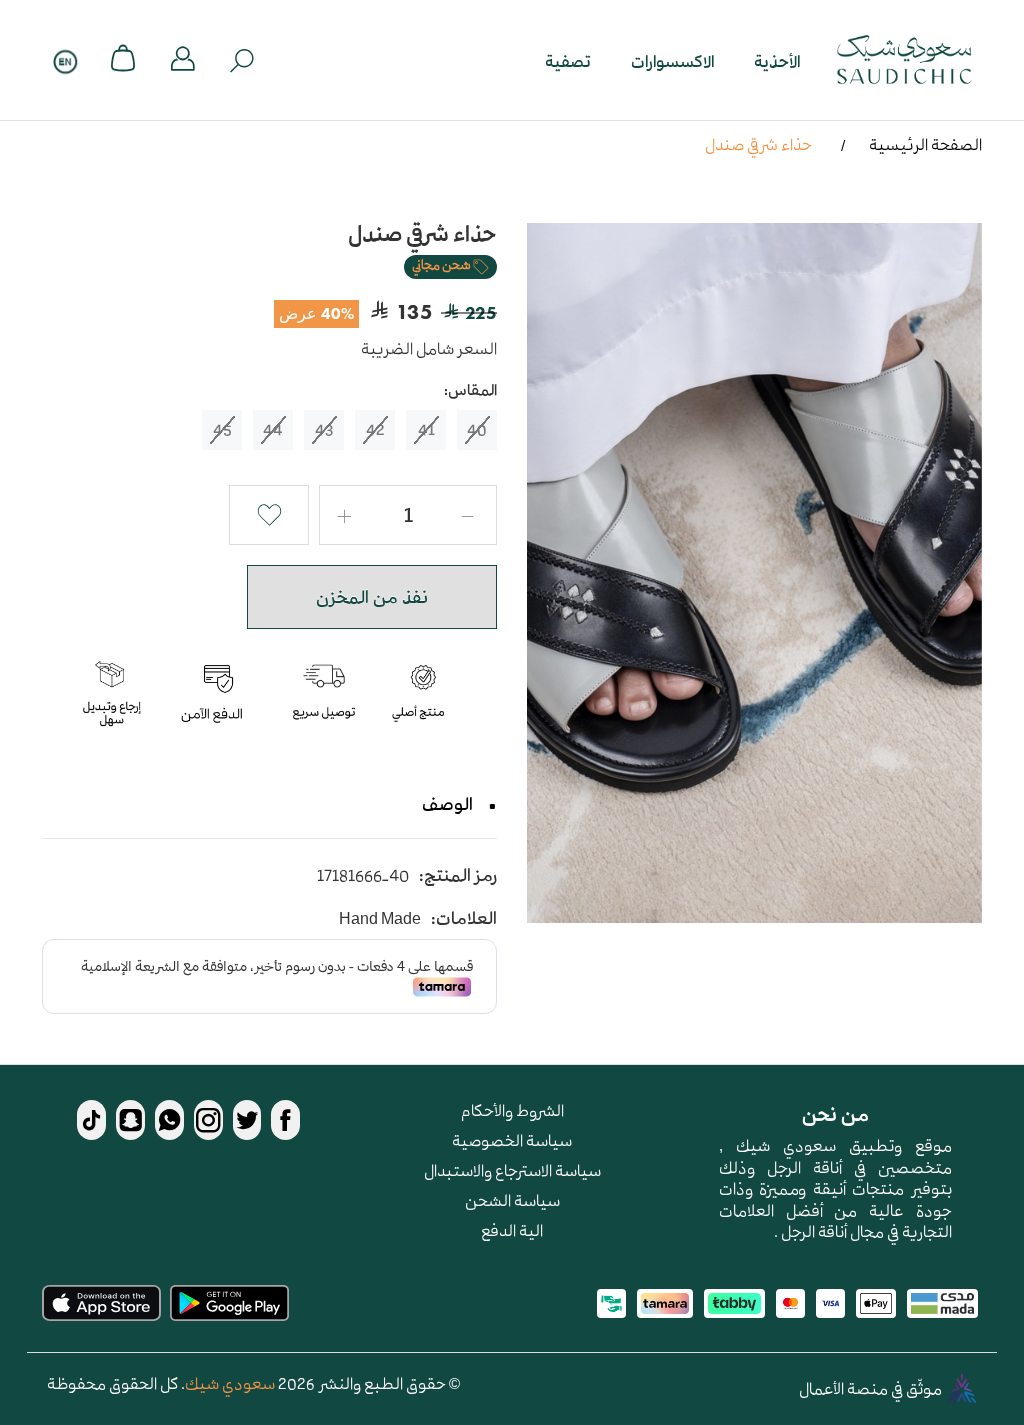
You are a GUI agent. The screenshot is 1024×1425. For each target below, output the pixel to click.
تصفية (568, 60)
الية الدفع (512, 1230)
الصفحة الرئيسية (925, 144)
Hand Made (380, 918)
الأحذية (777, 60)
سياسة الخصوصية (512, 1140)
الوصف (447, 804)
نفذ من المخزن (372, 597)
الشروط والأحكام (512, 1110)
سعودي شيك (230, 1383)
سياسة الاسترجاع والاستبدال (512, 1170)
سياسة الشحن (512, 1200)
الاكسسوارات (672, 60)
